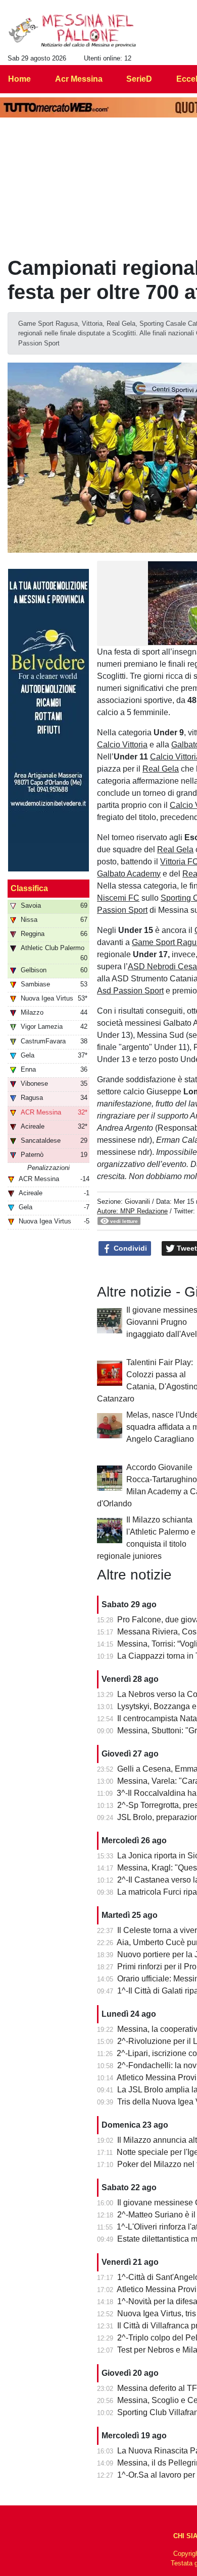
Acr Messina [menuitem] (79, 79)
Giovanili (137, 1202)
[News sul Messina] (72, 31)
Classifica (29, 888)
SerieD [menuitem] (139, 79)
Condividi (129, 1248)
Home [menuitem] (19, 79)
